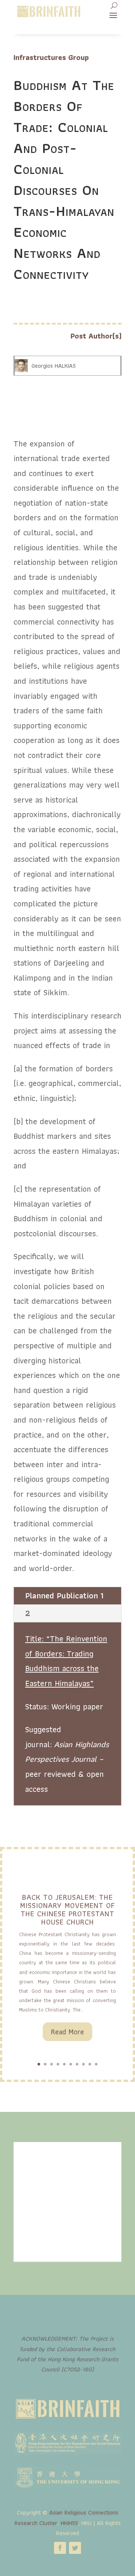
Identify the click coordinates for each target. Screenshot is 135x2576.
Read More (67, 2032)
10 (96, 2064)
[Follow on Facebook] (60, 2548)
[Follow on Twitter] (75, 2548)
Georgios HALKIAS (54, 366)
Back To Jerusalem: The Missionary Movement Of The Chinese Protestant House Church (67, 1910)
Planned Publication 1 (64, 1596)
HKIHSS (69, 2523)
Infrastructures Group (51, 57)
